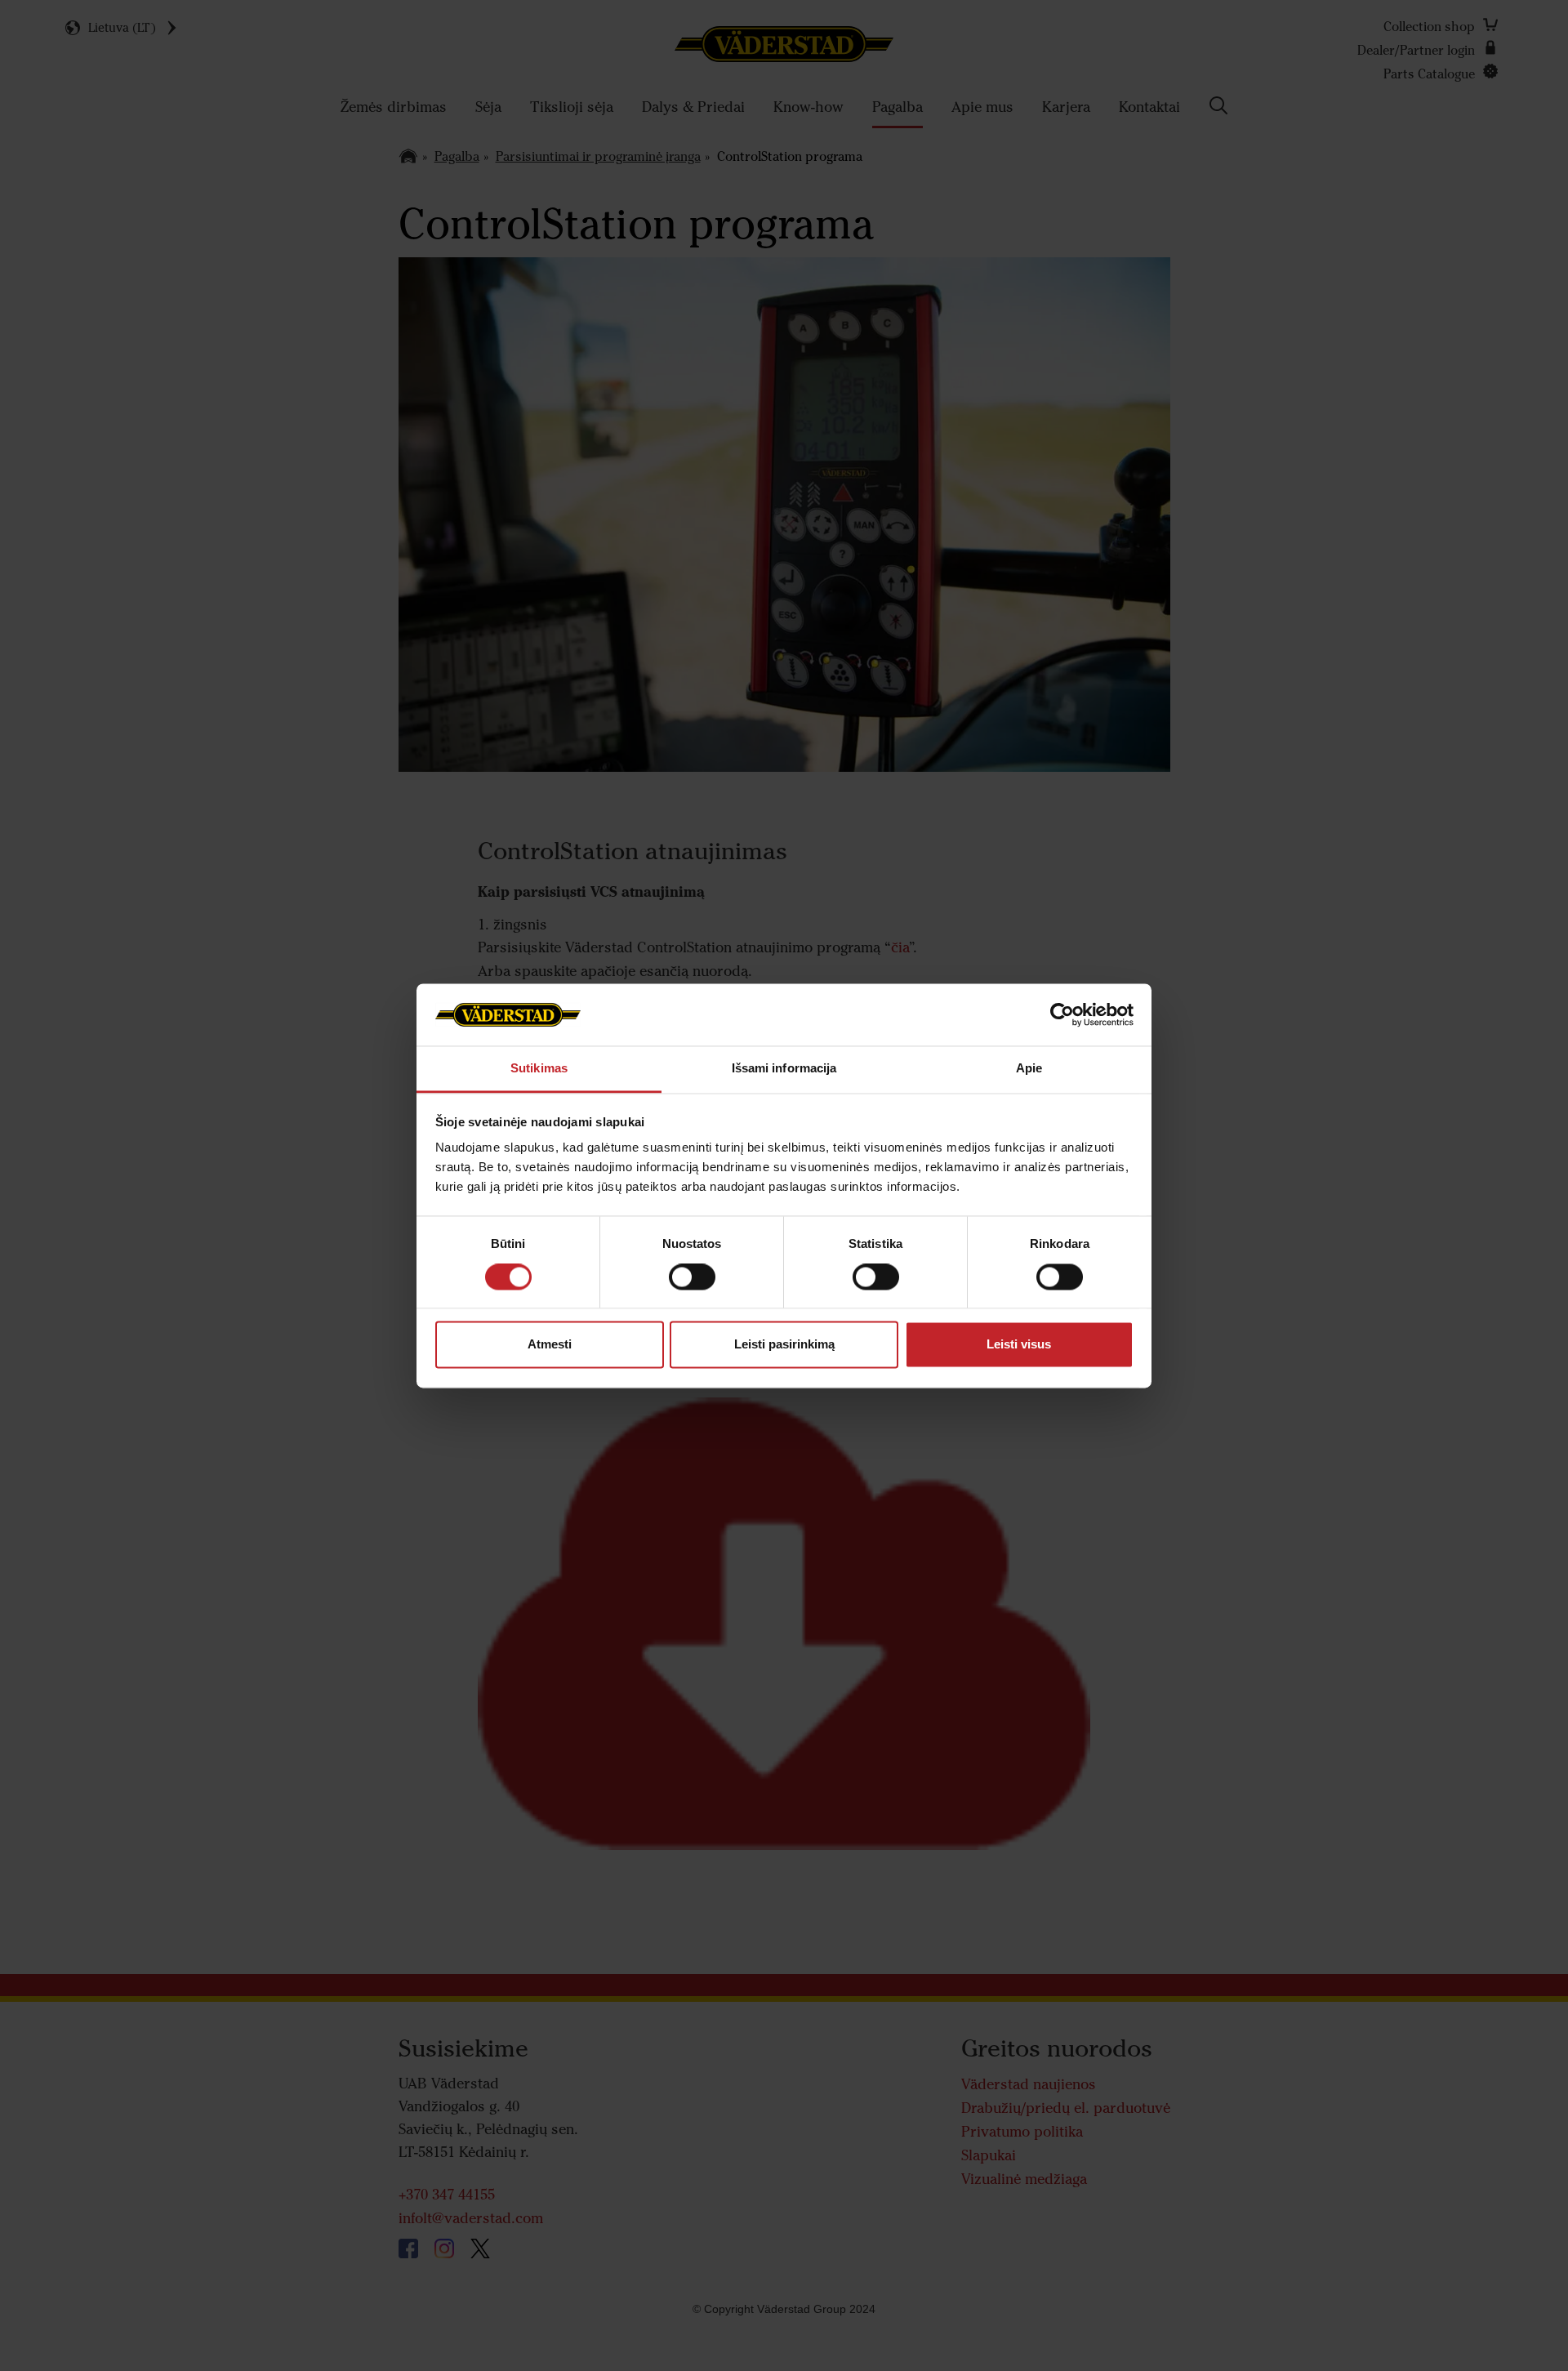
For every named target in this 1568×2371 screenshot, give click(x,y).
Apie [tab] (1029, 1069)
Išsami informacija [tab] (784, 1069)
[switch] (692, 1290)
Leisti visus (1019, 1345)
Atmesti (550, 1345)
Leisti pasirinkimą (784, 1345)
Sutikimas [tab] (539, 1069)
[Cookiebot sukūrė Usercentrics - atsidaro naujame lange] (1062, 1014)
